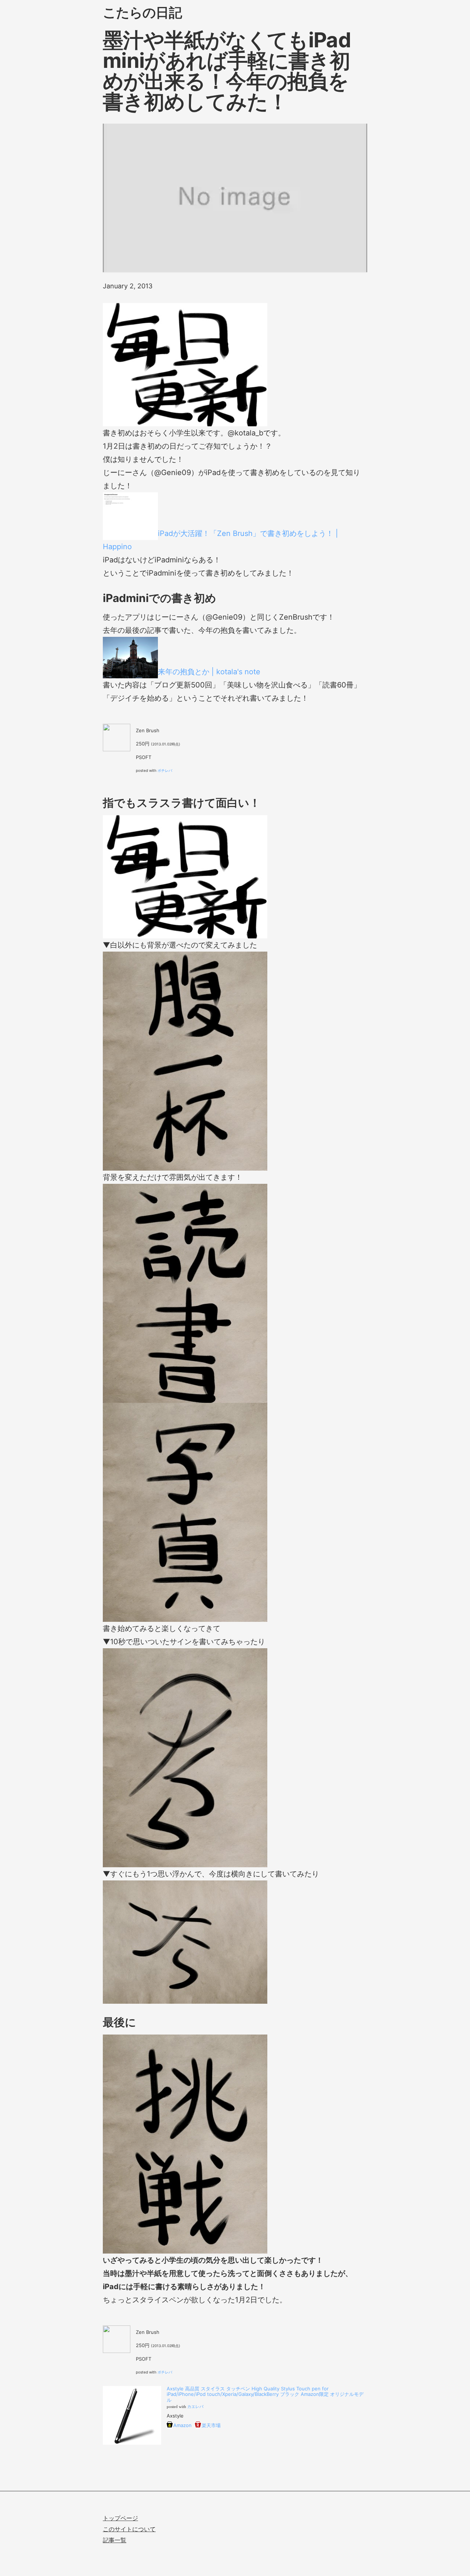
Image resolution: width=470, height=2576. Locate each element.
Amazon (182, 2425)
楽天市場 (211, 2425)
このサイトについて (129, 2529)
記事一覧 (115, 2540)
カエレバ (195, 2407)
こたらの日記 (142, 12)
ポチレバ (165, 770)
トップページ (120, 2518)
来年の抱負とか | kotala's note (209, 672)
